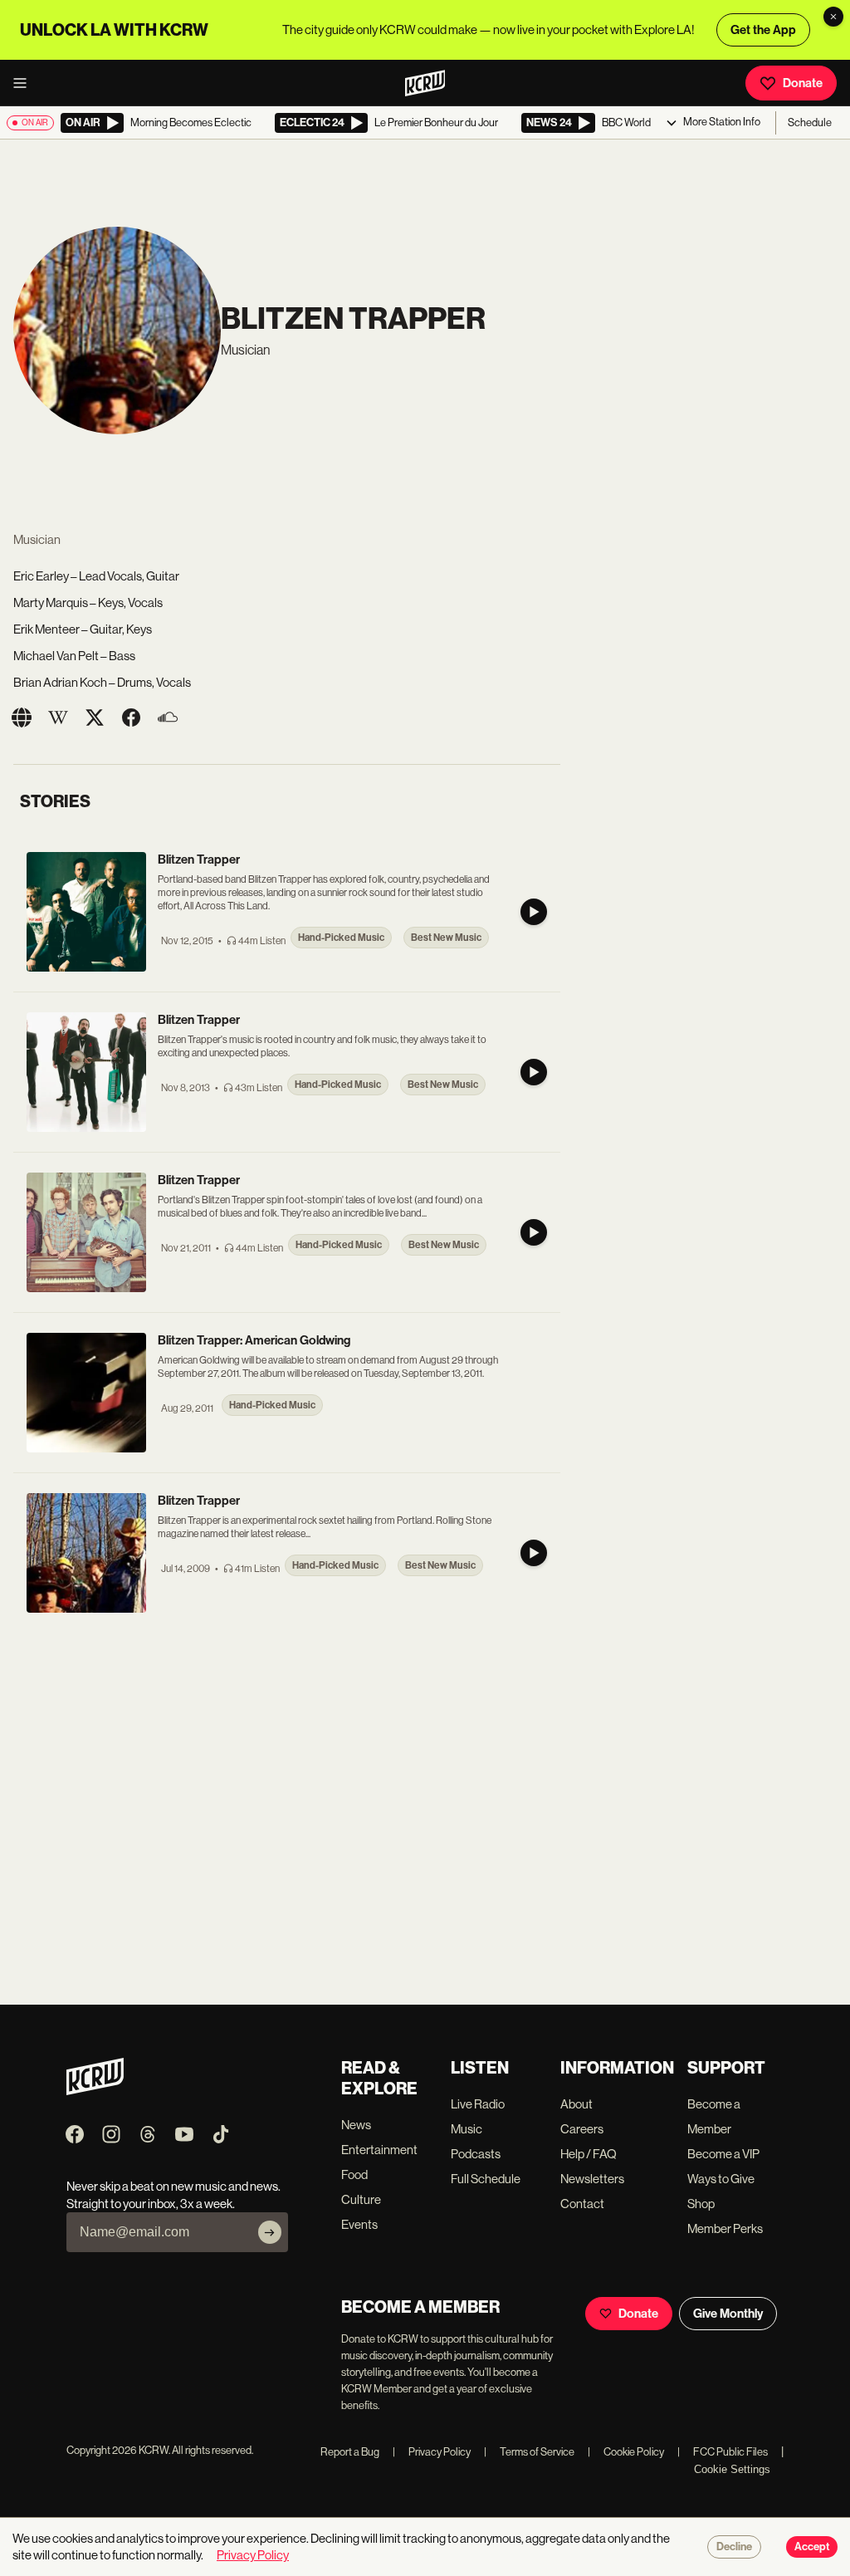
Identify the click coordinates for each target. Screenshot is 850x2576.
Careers (582, 2129)
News (356, 2125)
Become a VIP (723, 2154)
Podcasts (476, 2154)
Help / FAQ (589, 2154)
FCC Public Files (723, 2452)
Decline (734, 2547)
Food (354, 2174)
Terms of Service (529, 2452)
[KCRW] (95, 2091)
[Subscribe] (270, 2232)
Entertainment (379, 2150)
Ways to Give (721, 2179)
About (576, 2104)
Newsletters (592, 2179)
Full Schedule (486, 2179)
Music (467, 2129)
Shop (701, 2204)
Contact (582, 2204)
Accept (812, 2547)
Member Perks (725, 2228)
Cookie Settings (732, 2469)
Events (359, 2224)
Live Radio (478, 2104)
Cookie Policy (626, 2452)
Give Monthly (728, 2314)
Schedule (810, 122)
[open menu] (25, 83)
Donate (803, 83)
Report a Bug (350, 2452)
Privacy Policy (432, 2452)
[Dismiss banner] (833, 17)
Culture (361, 2199)
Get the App (763, 30)
